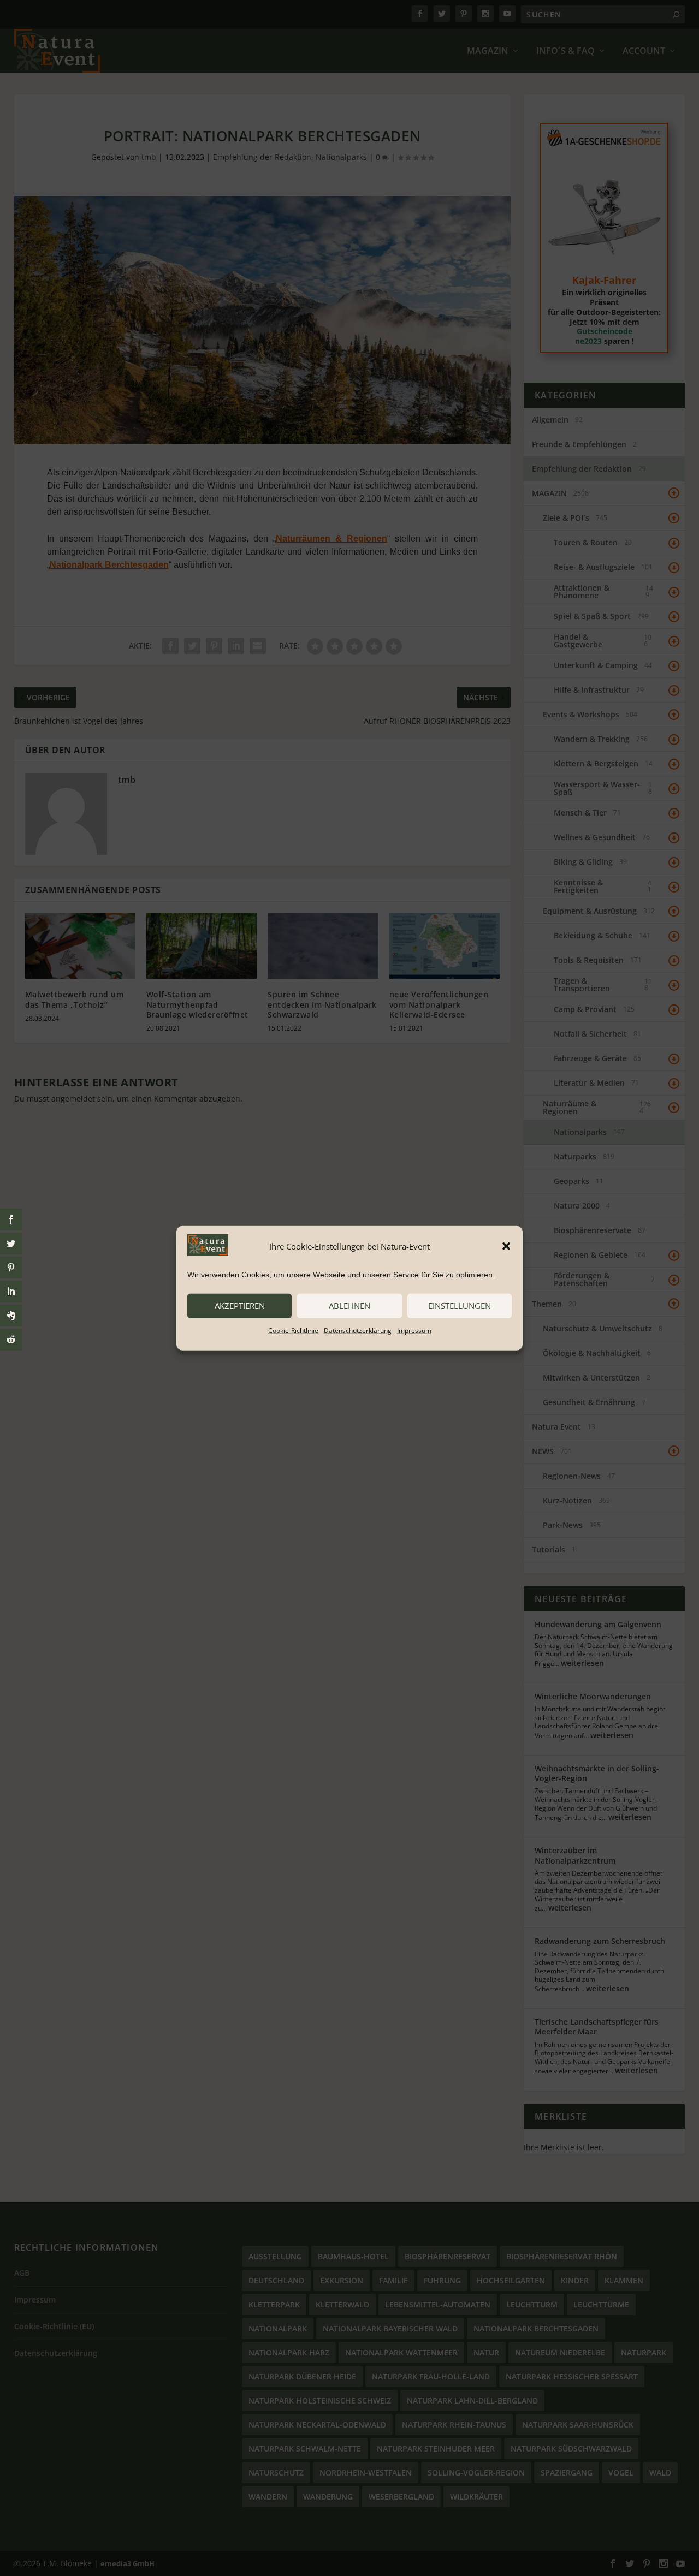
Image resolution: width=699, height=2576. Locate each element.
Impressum (414, 1330)
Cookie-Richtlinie (293, 1330)
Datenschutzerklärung (358, 1330)
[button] (506, 1246)
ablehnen (349, 1306)
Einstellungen (460, 1306)
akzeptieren (240, 1306)
